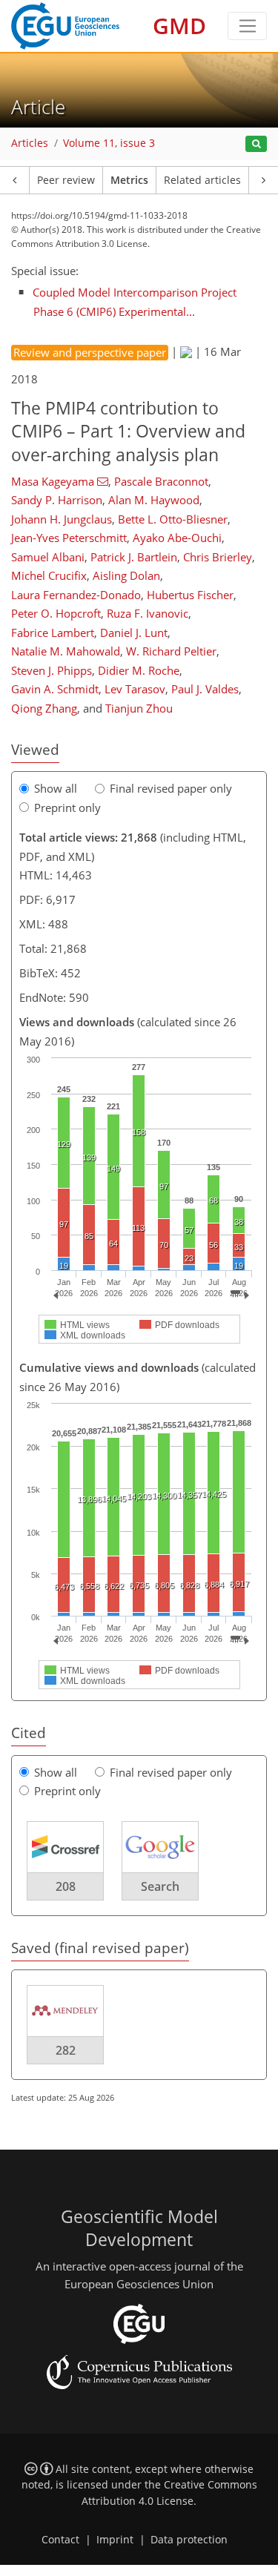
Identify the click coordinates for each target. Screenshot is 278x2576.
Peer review (66, 180)
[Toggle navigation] (247, 26)
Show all (56, 788)
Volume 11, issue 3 (109, 143)
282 (66, 2050)
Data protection (189, 2540)
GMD (179, 26)
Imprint (115, 2540)
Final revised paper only (171, 788)
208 (66, 1886)
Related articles (202, 180)
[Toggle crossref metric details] (65, 1846)
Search (160, 1886)
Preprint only (67, 808)
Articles (30, 143)
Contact (60, 2540)
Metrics (129, 180)
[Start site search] (256, 144)
